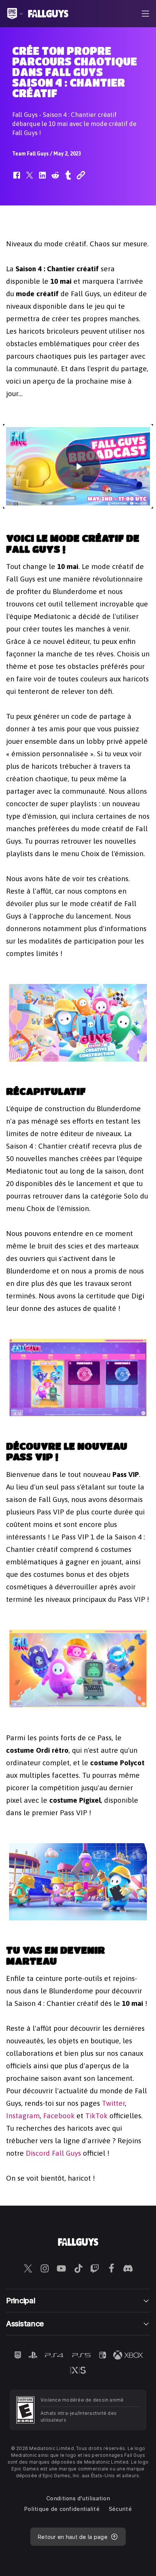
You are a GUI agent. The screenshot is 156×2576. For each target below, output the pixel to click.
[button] (17, 179)
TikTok (96, 2116)
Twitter (113, 2103)
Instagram (23, 2116)
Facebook (59, 2116)
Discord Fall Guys (53, 2153)
